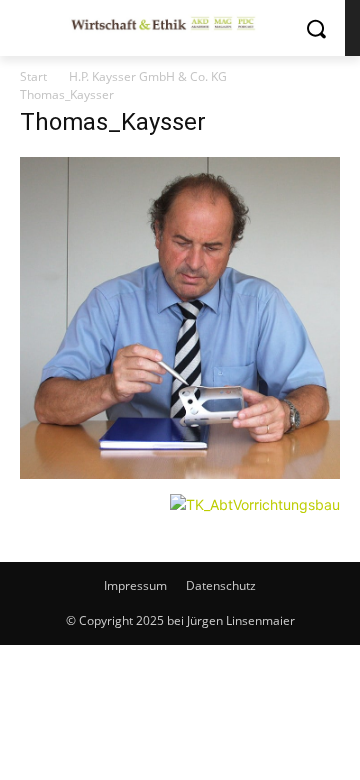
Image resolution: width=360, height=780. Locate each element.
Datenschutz (221, 585)
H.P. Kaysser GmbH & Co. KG (148, 76)
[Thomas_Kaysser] (180, 473)
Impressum (135, 585)
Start (33, 76)
